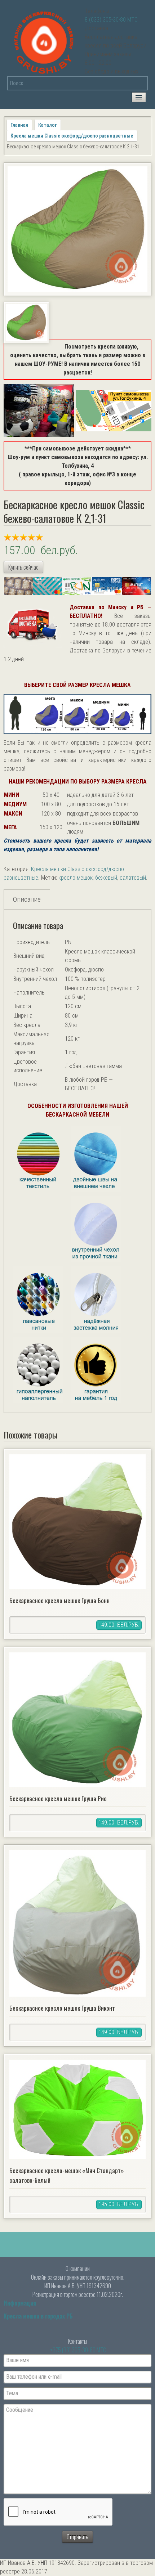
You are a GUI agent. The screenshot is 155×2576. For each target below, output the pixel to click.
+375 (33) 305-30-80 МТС (78, 2350)
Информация (20, 2303)
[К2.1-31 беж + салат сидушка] (77, 229)
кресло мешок (76, 878)
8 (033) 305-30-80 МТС (111, 20)
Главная (19, 125)
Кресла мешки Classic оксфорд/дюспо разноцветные (72, 136)
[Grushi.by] (45, 41)
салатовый (133, 878)
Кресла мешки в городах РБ (38, 2316)
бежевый (106, 878)
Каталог (48, 125)
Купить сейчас (23, 567)
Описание (27, 899)
